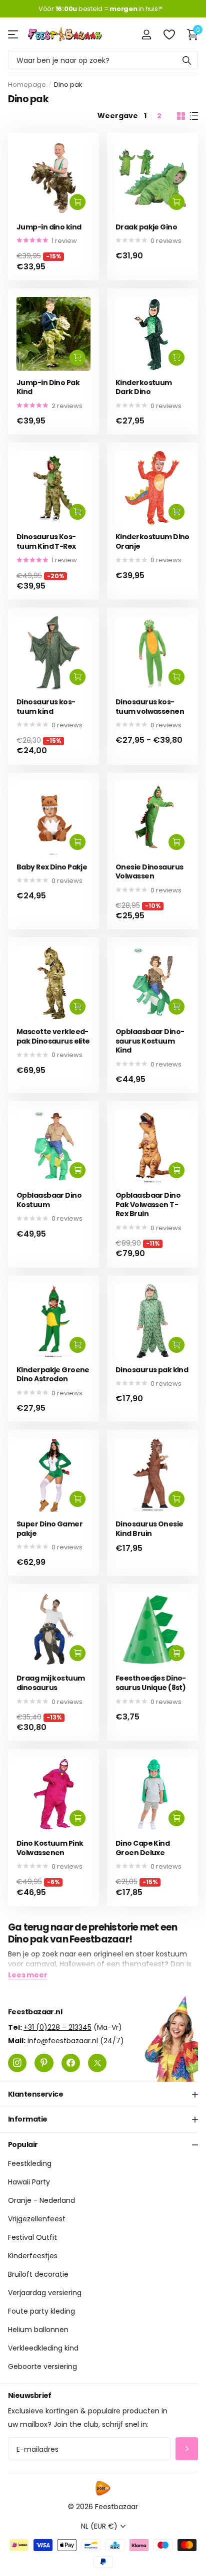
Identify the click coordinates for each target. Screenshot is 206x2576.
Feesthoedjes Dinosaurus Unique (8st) (151, 1683)
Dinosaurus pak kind (152, 1370)
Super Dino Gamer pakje (49, 1529)
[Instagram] (17, 2063)
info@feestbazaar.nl (63, 2041)
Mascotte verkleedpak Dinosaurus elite (53, 1036)
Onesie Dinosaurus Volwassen (149, 872)
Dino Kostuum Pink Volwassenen (50, 1848)
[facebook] (71, 2063)
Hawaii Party (29, 2182)
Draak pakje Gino (146, 227)
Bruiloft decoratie (38, 2275)
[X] (97, 2063)
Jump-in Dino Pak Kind (48, 387)
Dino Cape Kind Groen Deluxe (142, 1848)
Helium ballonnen (38, 2330)
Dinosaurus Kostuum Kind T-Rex (46, 541)
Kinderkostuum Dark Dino (144, 387)
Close (103, 2095)
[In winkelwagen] (77, 202)
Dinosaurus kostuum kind (46, 707)
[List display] (194, 116)
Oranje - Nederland (41, 2201)
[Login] (146, 34)
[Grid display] (181, 116)
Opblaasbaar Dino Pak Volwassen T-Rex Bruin (148, 1205)
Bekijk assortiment (14, 34)
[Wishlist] (169, 34)
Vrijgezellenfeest (37, 2219)
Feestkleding (30, 2164)
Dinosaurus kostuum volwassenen (150, 707)
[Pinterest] (44, 2063)
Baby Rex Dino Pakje (52, 867)
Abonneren (187, 2449)
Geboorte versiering (42, 2367)
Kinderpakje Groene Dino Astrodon (53, 1375)
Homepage (27, 85)
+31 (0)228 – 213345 (57, 2027)
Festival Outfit (32, 2238)
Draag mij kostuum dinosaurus (50, 1683)
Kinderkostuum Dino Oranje (152, 541)
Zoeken (187, 60)
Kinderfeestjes (33, 2256)
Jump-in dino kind (49, 227)
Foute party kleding (41, 2312)
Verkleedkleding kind (43, 2349)
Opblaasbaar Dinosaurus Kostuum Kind (150, 1041)
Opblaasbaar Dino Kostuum (49, 1200)
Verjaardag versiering (45, 2293)
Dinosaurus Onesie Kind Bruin (149, 1529)
